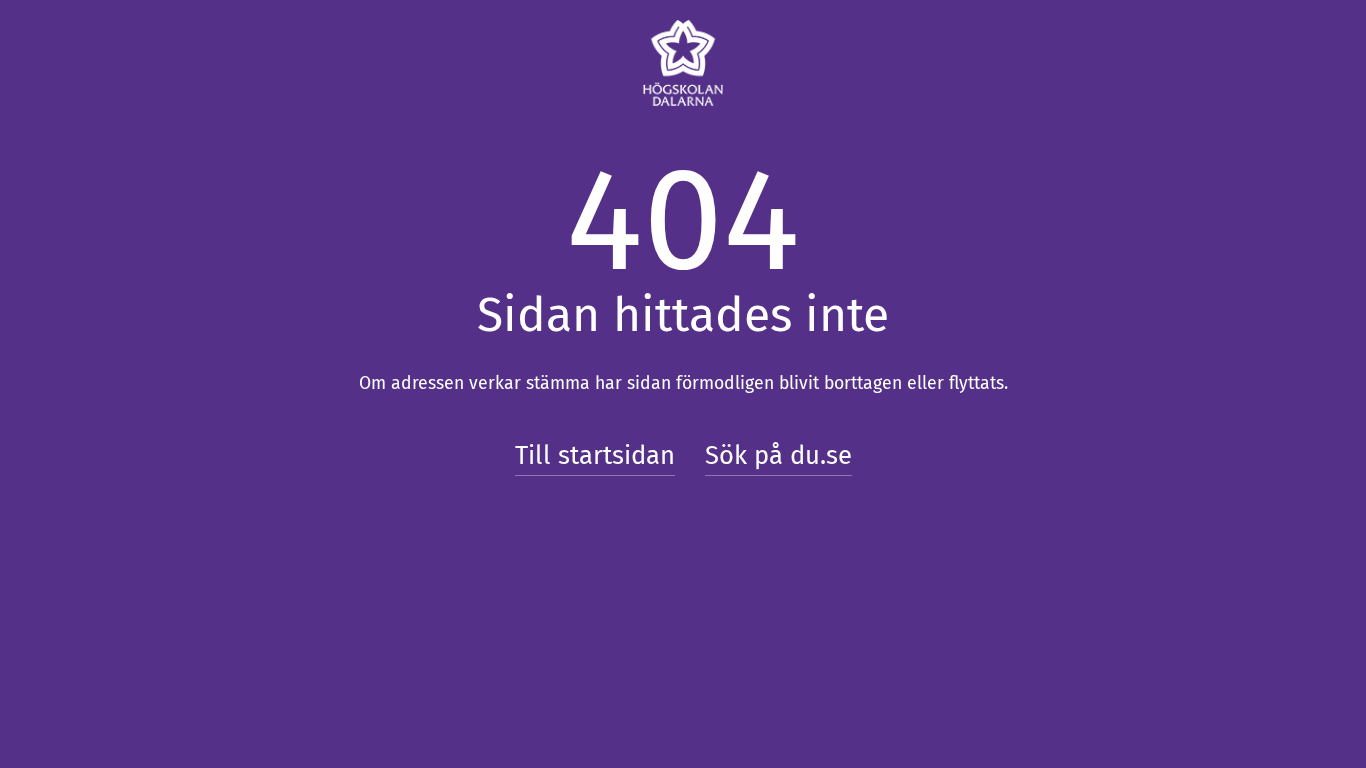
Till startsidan (595, 455)
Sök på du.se (778, 455)
